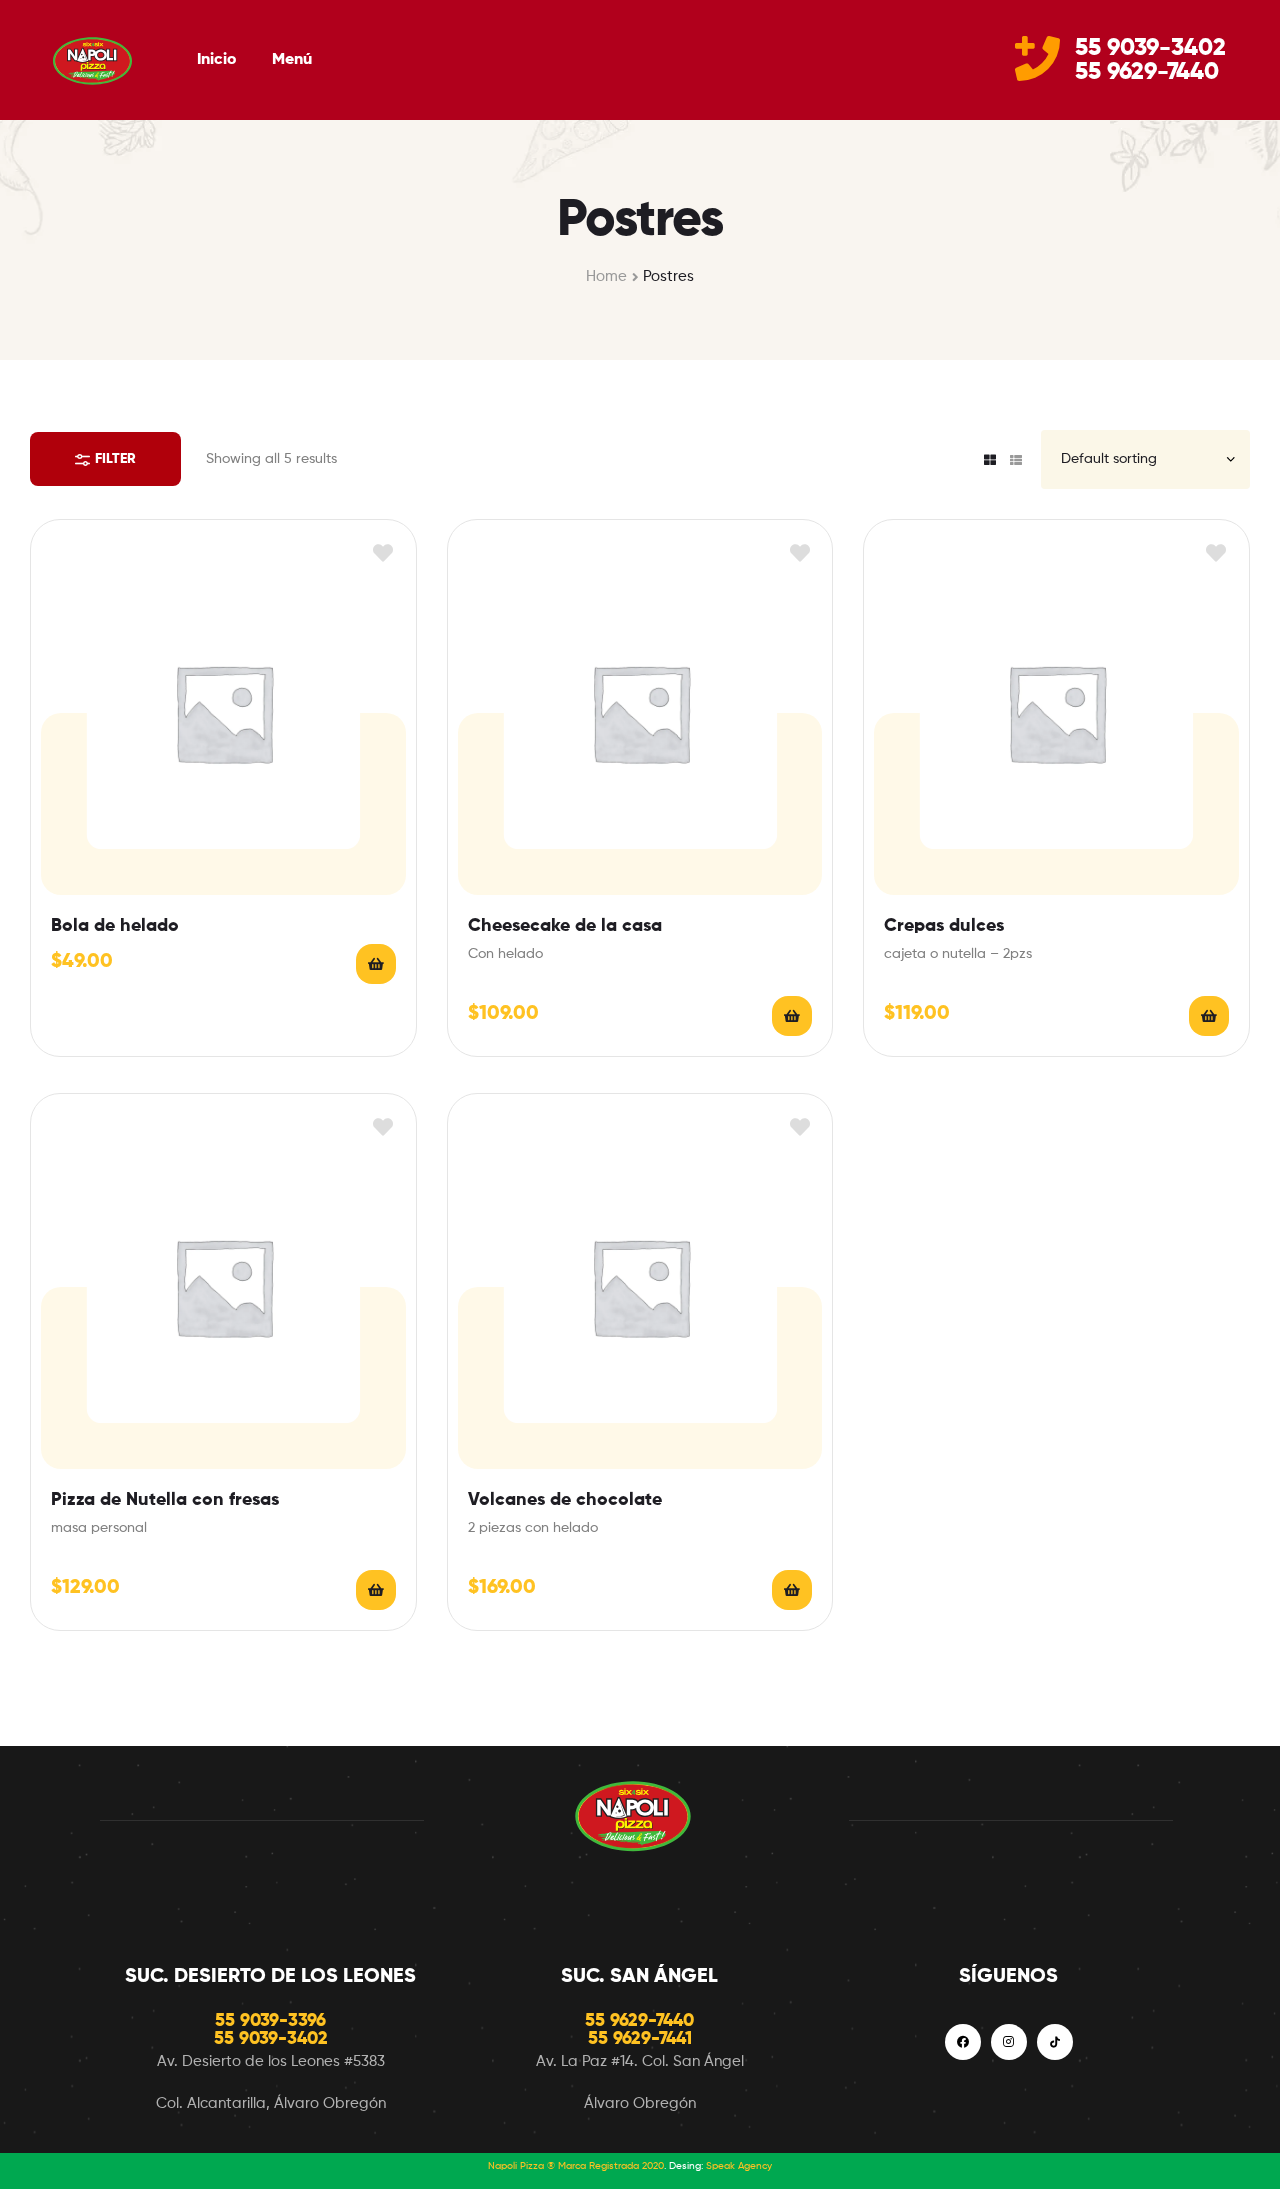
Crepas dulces (944, 926)
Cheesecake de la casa (565, 926)
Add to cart (376, 964)
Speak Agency (739, 2166)
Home (606, 276)
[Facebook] (963, 2042)
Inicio (216, 60)
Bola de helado (115, 926)
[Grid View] (990, 460)
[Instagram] (1009, 2042)
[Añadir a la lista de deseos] (383, 552)
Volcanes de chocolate (565, 1500)
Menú (292, 60)
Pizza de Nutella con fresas (165, 1500)
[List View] (1016, 460)
